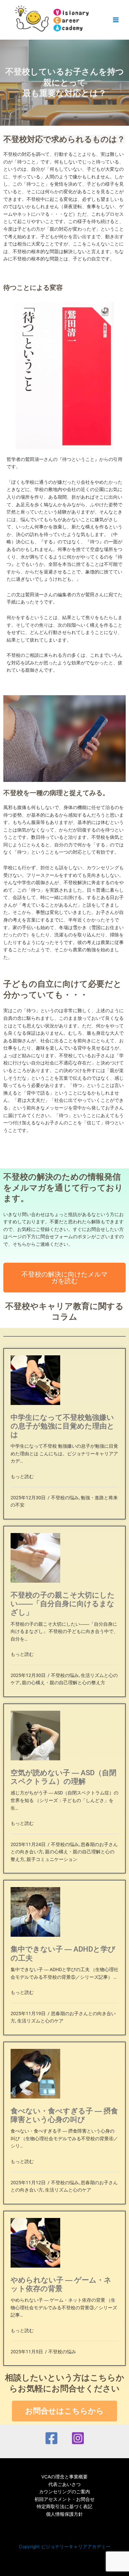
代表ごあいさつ (64, 2484)
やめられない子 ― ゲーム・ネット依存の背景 (61, 2284)
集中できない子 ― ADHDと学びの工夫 (63, 1953)
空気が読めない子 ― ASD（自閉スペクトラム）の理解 (64, 1777)
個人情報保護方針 (64, 2514)
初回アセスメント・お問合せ (64, 2499)
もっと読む (22, 1476)
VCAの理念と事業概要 (64, 2477)
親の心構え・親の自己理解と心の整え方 (64, 1683)
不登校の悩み (65, 1498)
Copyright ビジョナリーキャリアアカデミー (65, 2547)
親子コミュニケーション (52, 1859)
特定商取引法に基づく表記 (64, 2507)
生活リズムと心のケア (40, 2021)
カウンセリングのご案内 (64, 2492)
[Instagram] (78, 2438)
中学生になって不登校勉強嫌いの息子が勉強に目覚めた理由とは (63, 1426)
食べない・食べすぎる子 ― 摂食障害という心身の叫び (64, 2115)
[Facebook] (51, 2438)
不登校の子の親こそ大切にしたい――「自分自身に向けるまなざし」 (63, 1604)
